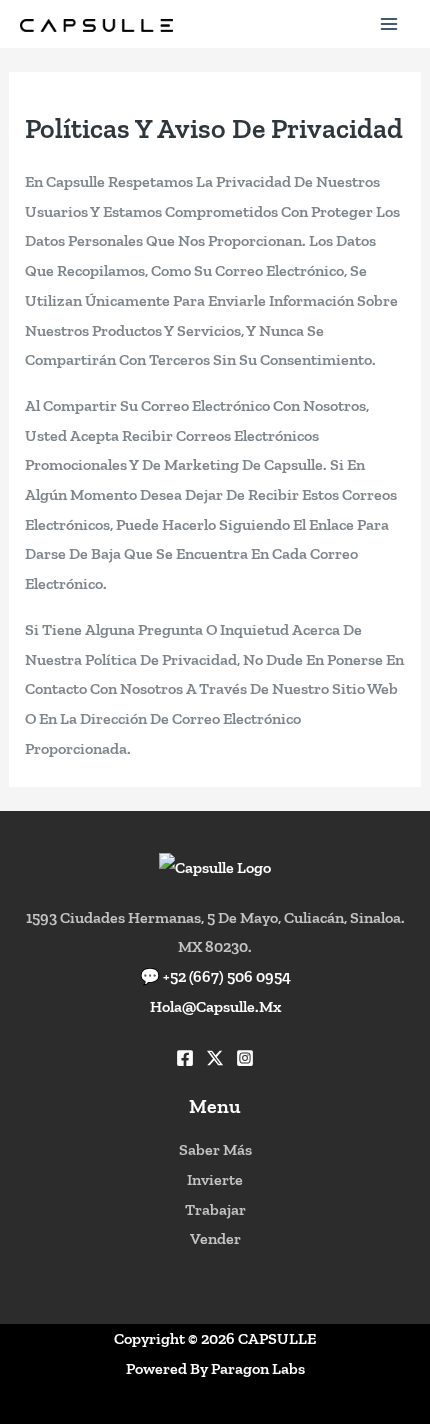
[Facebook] (185, 1058)
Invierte (215, 1179)
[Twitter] (215, 1058)
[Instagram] (245, 1058)
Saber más (215, 1149)
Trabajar (215, 1209)
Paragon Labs (258, 1368)
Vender (215, 1238)
